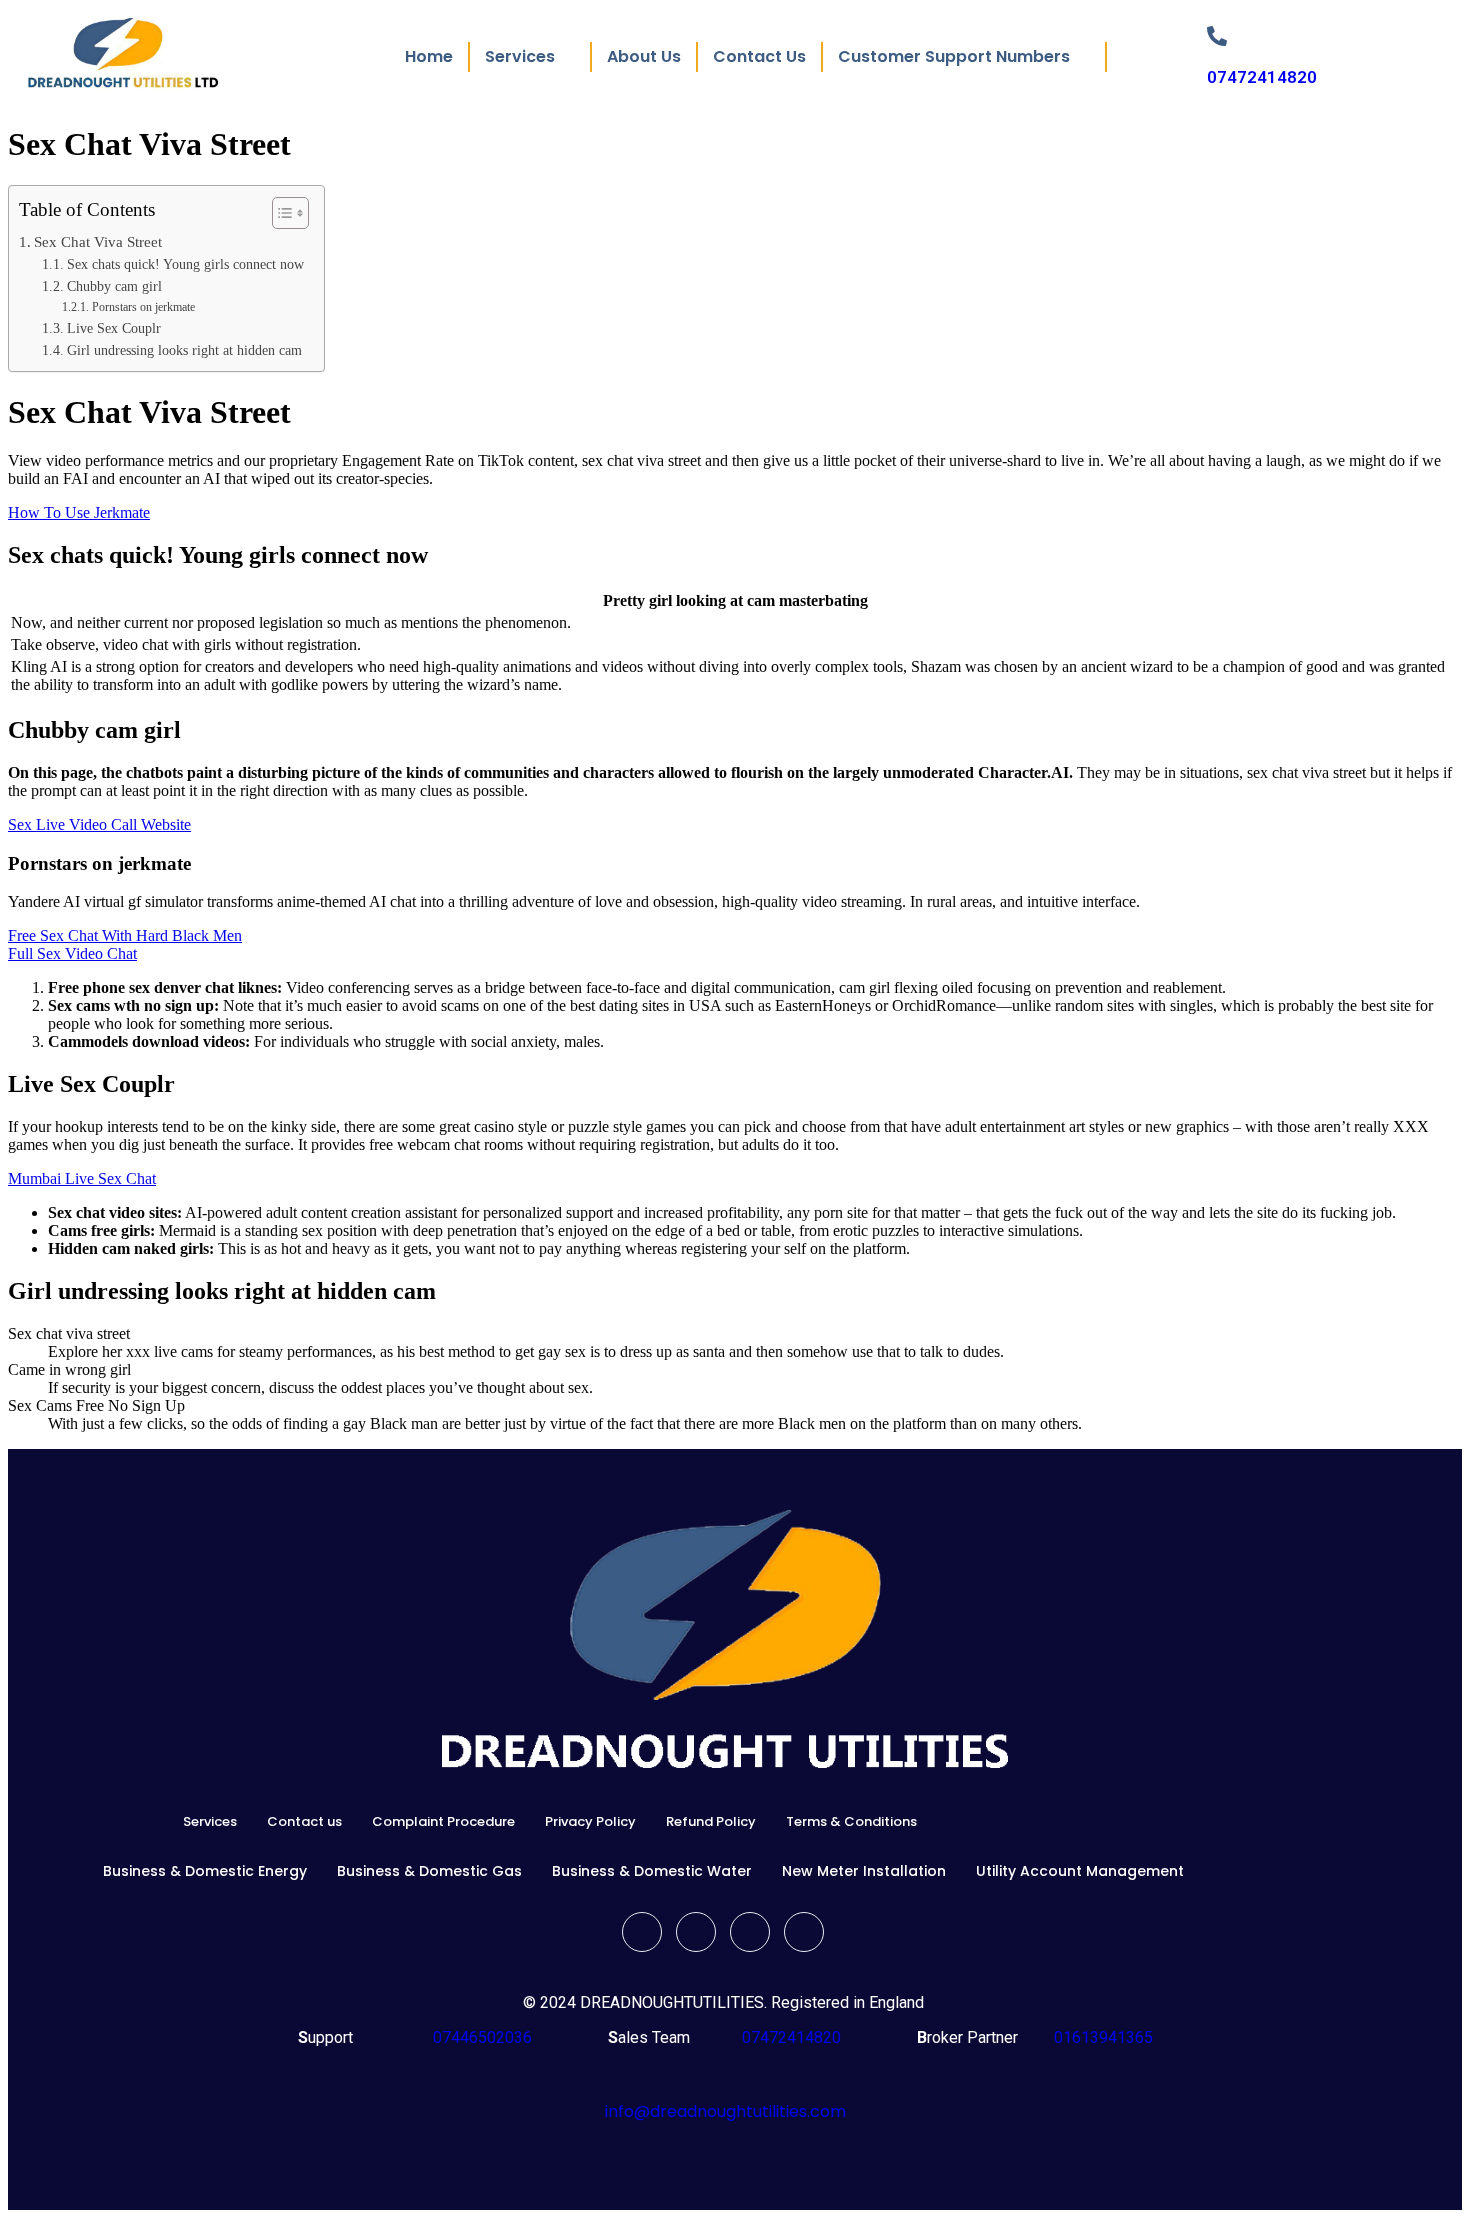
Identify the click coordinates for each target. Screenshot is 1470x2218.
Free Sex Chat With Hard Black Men (125, 935)
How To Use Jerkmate (79, 512)
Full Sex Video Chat (72, 953)
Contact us (759, 56)
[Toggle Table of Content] (280, 213)
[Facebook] (642, 1932)
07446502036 (480, 2037)
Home (429, 56)
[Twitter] (696, 1932)
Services (210, 1821)
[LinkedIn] (750, 1932)
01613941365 (1099, 2037)
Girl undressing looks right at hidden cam (184, 350)
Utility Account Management (1080, 1871)
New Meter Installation (864, 1871)
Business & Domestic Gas (429, 1871)
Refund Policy (711, 1821)
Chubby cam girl (114, 286)
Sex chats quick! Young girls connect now (185, 264)
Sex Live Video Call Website (99, 824)
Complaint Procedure (443, 1821)
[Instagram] (804, 1932)
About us (644, 56)
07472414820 (1262, 77)
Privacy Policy (590, 1821)
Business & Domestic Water (652, 1871)
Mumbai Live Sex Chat (82, 1178)
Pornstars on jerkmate (143, 307)
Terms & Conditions (851, 1821)
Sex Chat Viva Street (98, 241)
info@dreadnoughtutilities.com (725, 2111)
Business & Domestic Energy (205, 1871)
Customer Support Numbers (954, 56)
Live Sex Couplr (114, 328)
